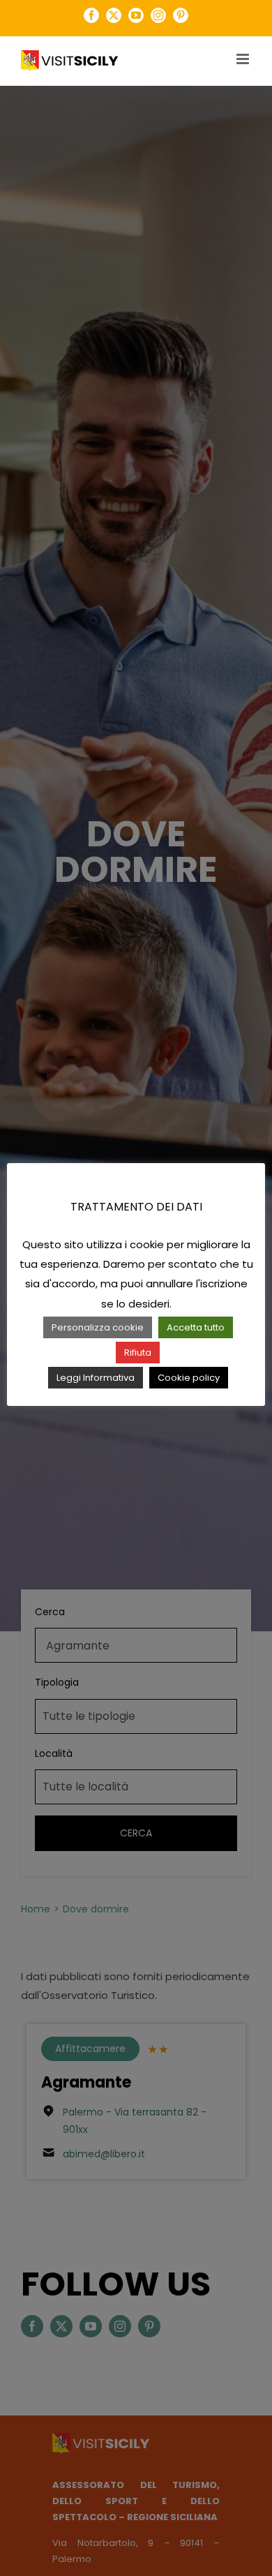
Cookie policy (189, 1378)
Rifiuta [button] (138, 1353)
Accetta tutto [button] (196, 1327)
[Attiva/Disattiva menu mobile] (244, 59)
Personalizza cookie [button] (98, 1327)
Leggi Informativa (96, 1378)
